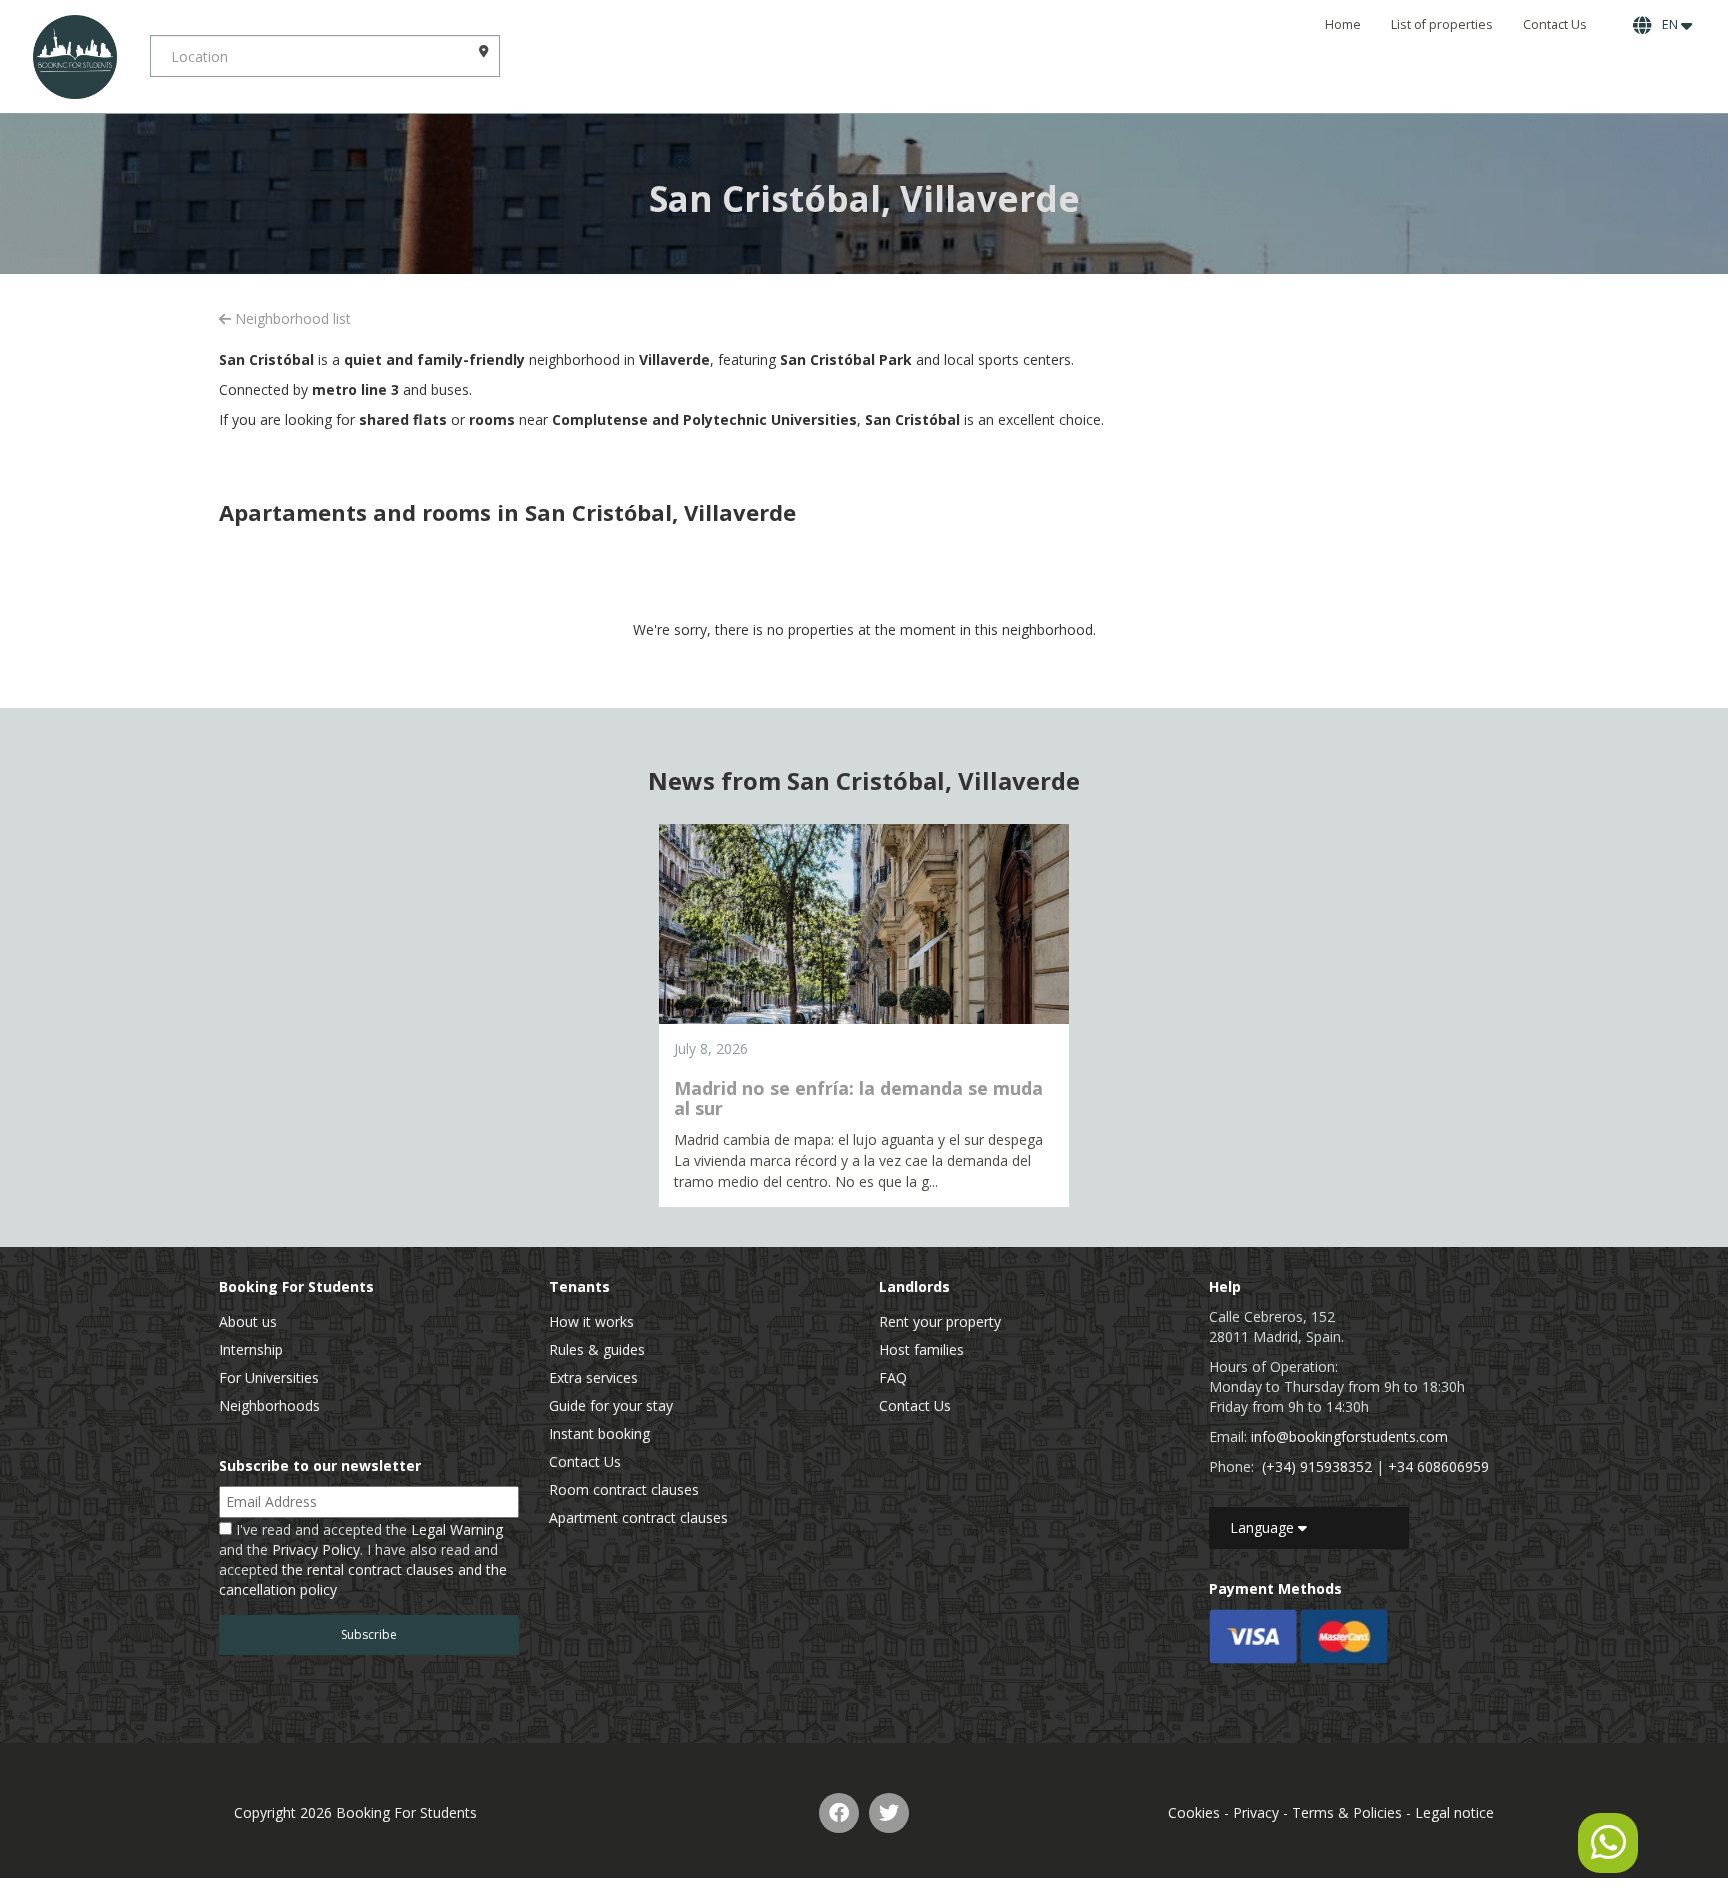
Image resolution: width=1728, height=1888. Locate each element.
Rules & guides (597, 1349)
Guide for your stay (611, 1405)
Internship (251, 1349)
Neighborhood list (291, 318)
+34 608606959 (1438, 1466)
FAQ (893, 1377)
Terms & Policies (1347, 1812)
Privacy (1256, 1812)
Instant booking (599, 1433)
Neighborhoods (269, 1405)
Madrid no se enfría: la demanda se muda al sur (858, 1098)
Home (1343, 24)
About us (248, 1321)
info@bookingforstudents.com (1349, 1436)
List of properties (1442, 24)
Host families (921, 1349)
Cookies (1194, 1812)
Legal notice (1454, 1812)
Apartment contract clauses (638, 1517)
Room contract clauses (624, 1489)
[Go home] (75, 56)
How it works (591, 1321)
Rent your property (940, 1321)
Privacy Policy (316, 1549)
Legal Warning (457, 1529)
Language (1264, 1527)
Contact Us (1555, 24)
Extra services (593, 1377)
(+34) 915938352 (1317, 1466)
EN (1668, 24)
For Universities (269, 1377)
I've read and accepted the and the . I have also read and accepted (363, 1559)
